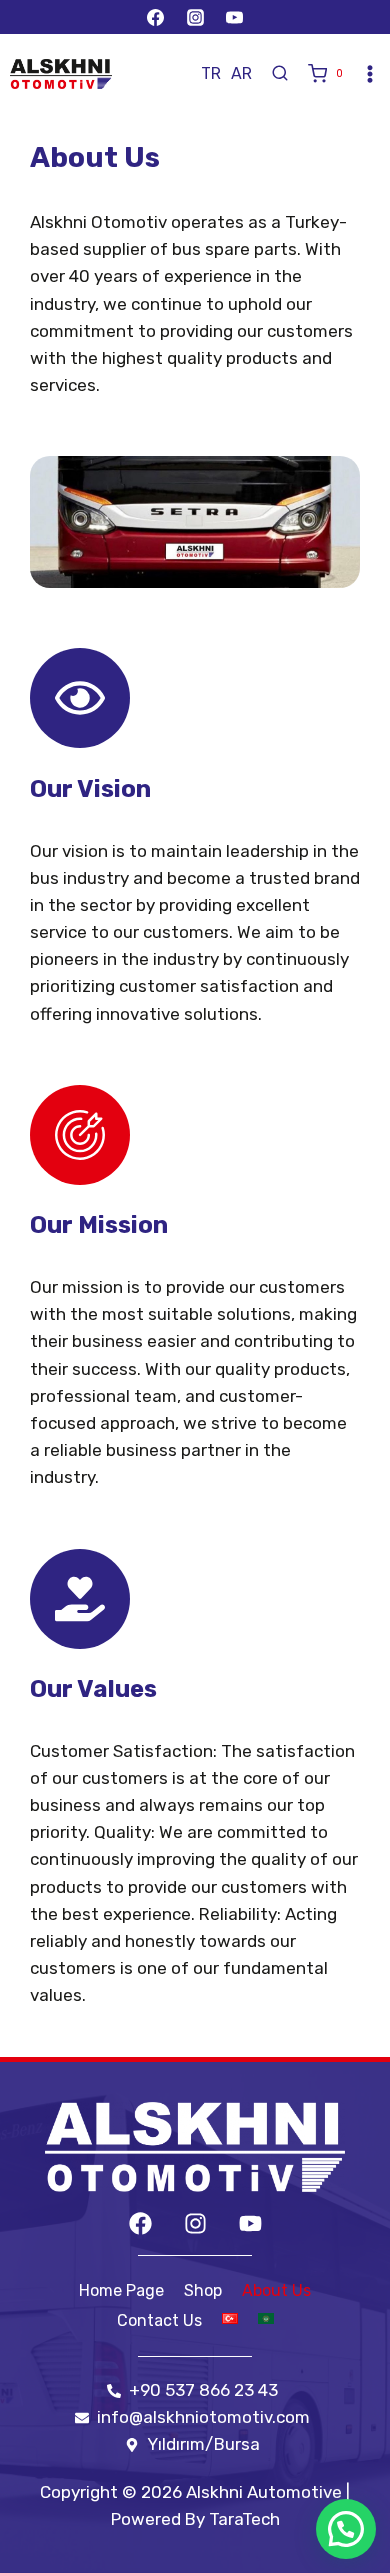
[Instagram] (195, 17)
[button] (346, 2529)
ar (241, 73)
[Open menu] (370, 74)
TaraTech (244, 2519)
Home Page (121, 2290)
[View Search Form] (280, 74)
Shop (203, 2290)
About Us (276, 2290)
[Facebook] (156, 17)
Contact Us (159, 2320)
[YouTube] (234, 17)
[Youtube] (250, 2223)
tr (211, 73)
